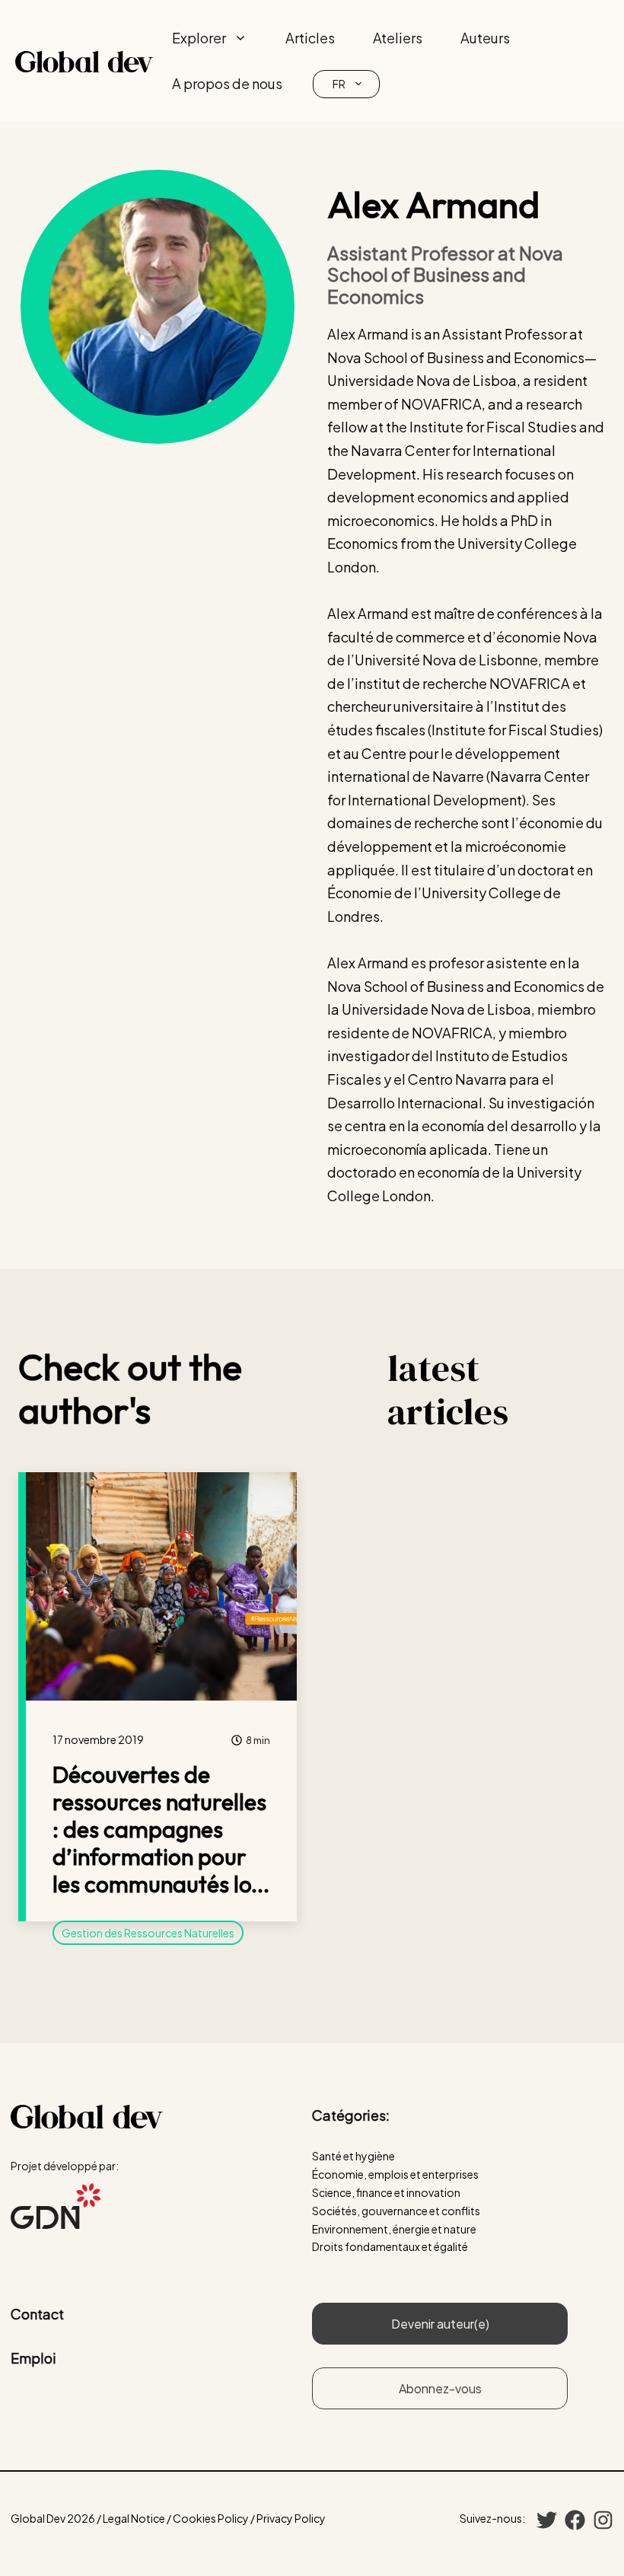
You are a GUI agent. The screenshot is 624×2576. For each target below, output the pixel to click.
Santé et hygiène (353, 2156)
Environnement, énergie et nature (394, 2229)
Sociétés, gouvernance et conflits (396, 2211)
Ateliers (398, 38)
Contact (37, 2314)
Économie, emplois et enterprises (395, 2174)
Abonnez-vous (440, 2388)
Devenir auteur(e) (440, 2324)
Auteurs (485, 38)
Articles (310, 38)
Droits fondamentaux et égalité (390, 2246)
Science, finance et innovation (386, 2192)
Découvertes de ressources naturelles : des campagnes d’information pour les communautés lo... (161, 1829)
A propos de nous (227, 83)
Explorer (199, 38)
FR (339, 84)
